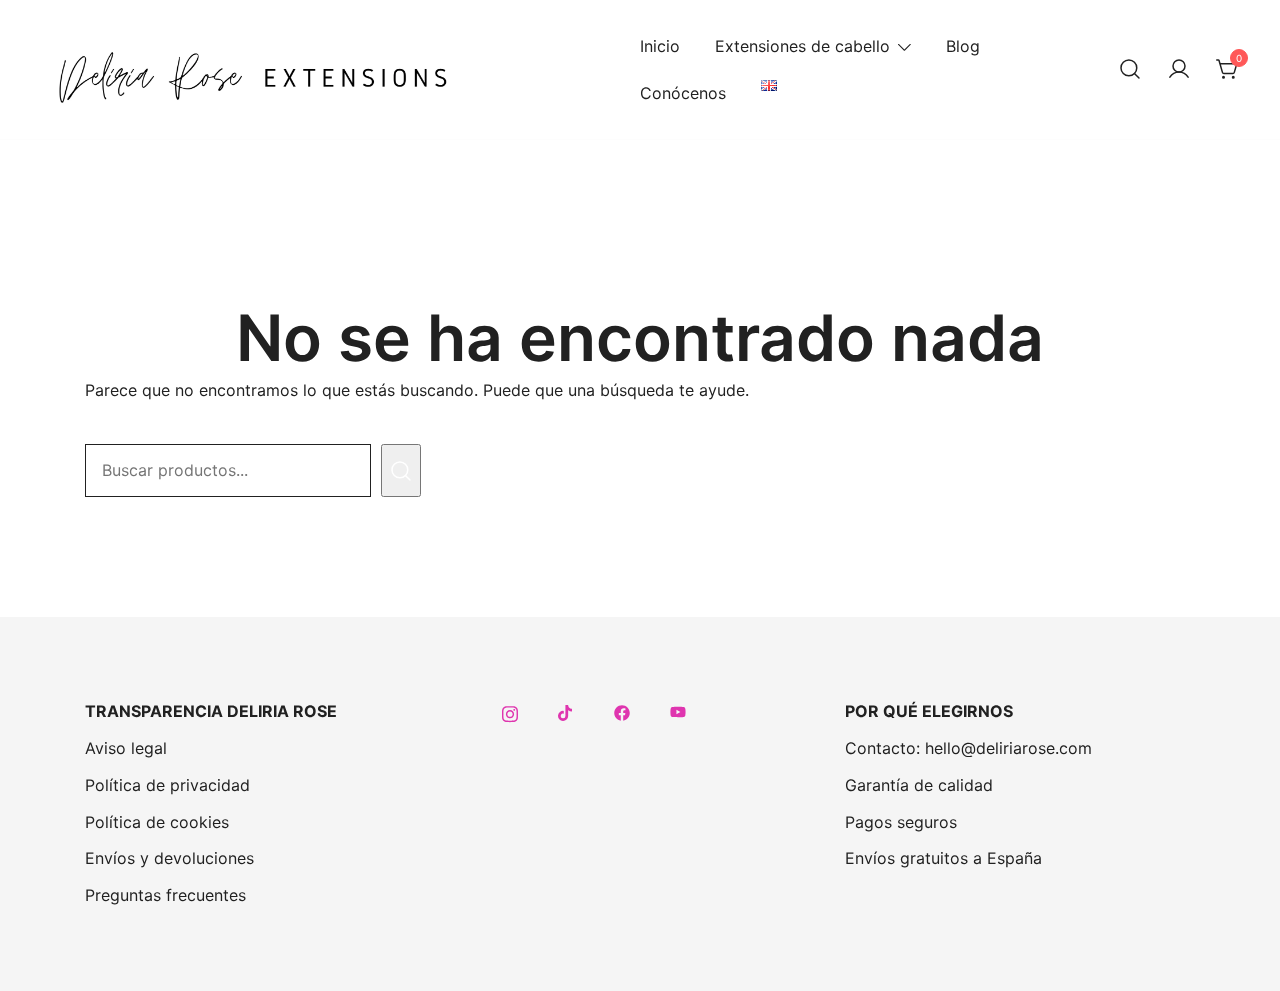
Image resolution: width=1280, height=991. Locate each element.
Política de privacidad (167, 785)
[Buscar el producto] (401, 470)
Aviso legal (126, 748)
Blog (963, 46)
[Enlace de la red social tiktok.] (566, 711)
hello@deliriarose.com (1008, 748)
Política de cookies (157, 822)
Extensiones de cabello (802, 46)
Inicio (660, 46)
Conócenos (683, 93)
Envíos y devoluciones (169, 858)
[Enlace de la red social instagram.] (510, 711)
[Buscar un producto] (1130, 70)
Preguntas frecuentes (165, 895)
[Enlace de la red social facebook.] (622, 711)
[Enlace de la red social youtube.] (678, 711)
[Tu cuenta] (1179, 70)
